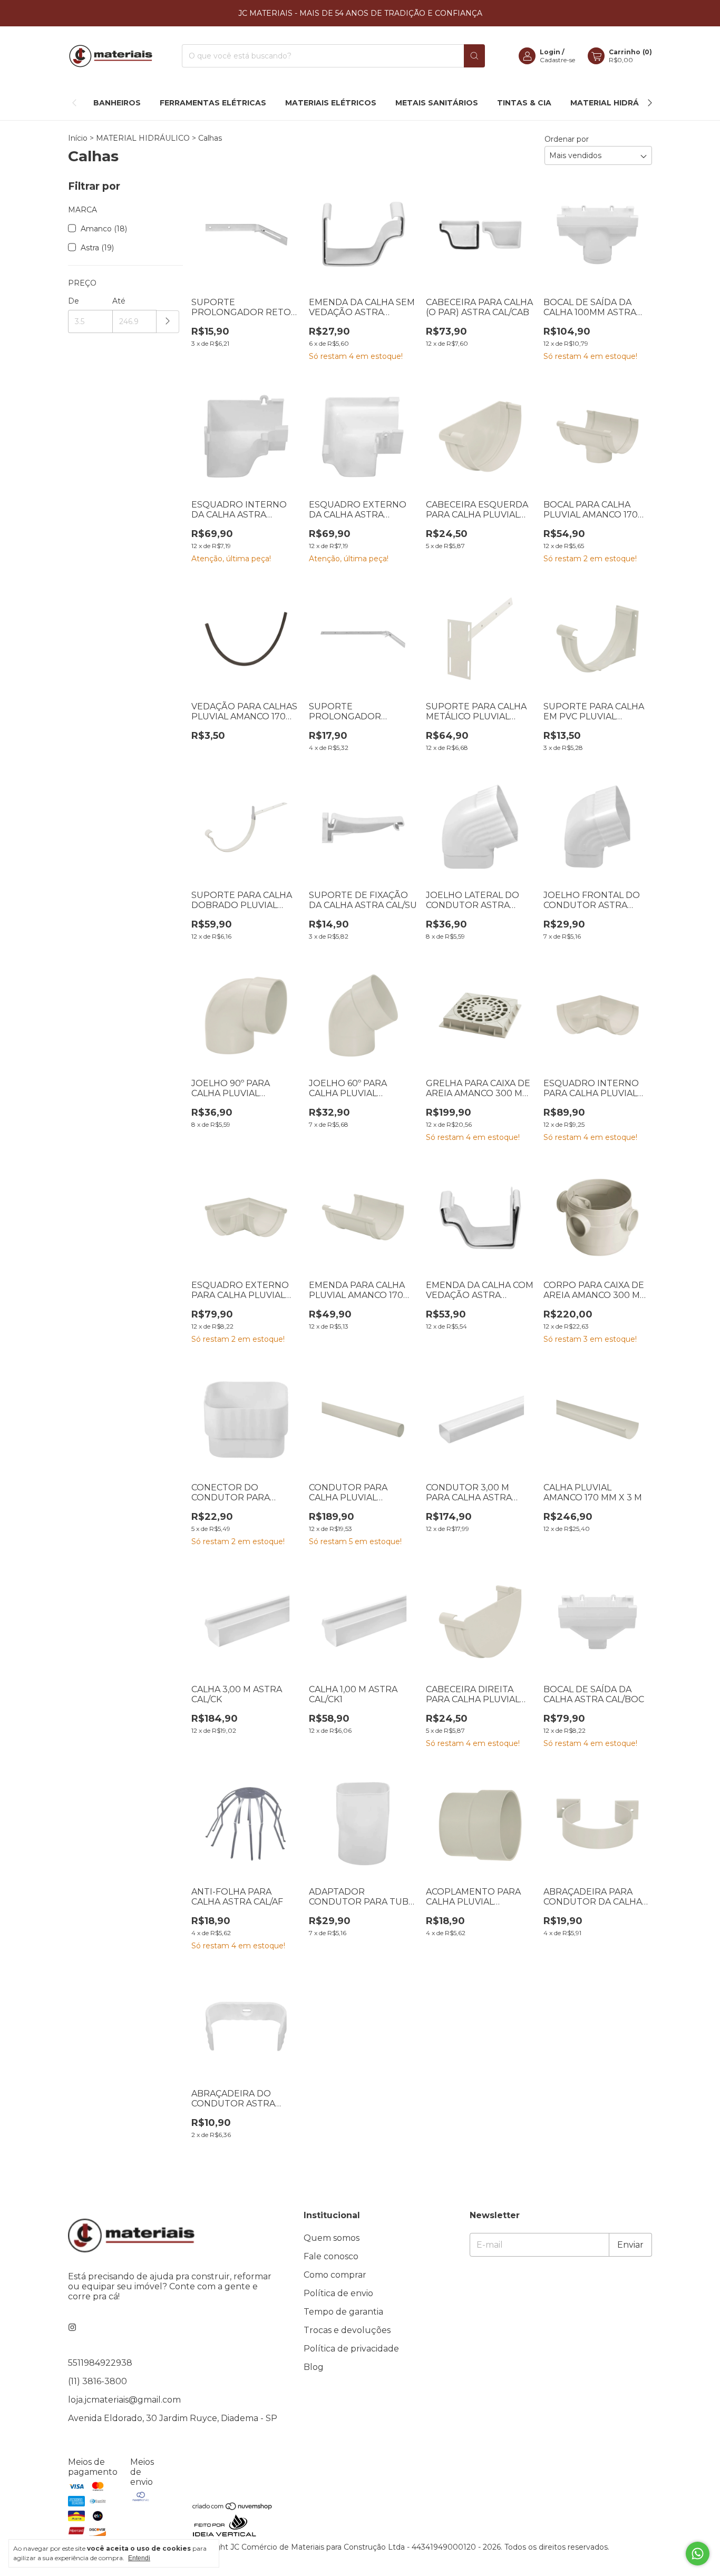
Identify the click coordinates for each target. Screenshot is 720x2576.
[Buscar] (474, 56)
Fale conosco (331, 2256)
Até (119, 301)
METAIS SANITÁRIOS (437, 103)
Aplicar (168, 322)
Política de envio (338, 2293)
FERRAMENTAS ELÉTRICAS (213, 103)
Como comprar (335, 2275)
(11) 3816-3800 (98, 2381)
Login (550, 52)
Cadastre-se (557, 60)
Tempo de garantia (343, 2312)
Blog (314, 2367)
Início (78, 138)
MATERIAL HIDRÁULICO (617, 103)
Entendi (139, 2558)
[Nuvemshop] (233, 2508)
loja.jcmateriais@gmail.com (124, 2400)
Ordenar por (567, 139)
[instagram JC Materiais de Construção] (72, 2328)
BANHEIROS (117, 103)
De (74, 301)
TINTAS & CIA (524, 103)
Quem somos (332, 2238)
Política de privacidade (351, 2349)
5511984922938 (100, 2363)
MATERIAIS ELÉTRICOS (331, 103)
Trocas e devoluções (347, 2330)
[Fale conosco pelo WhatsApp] (698, 2554)
